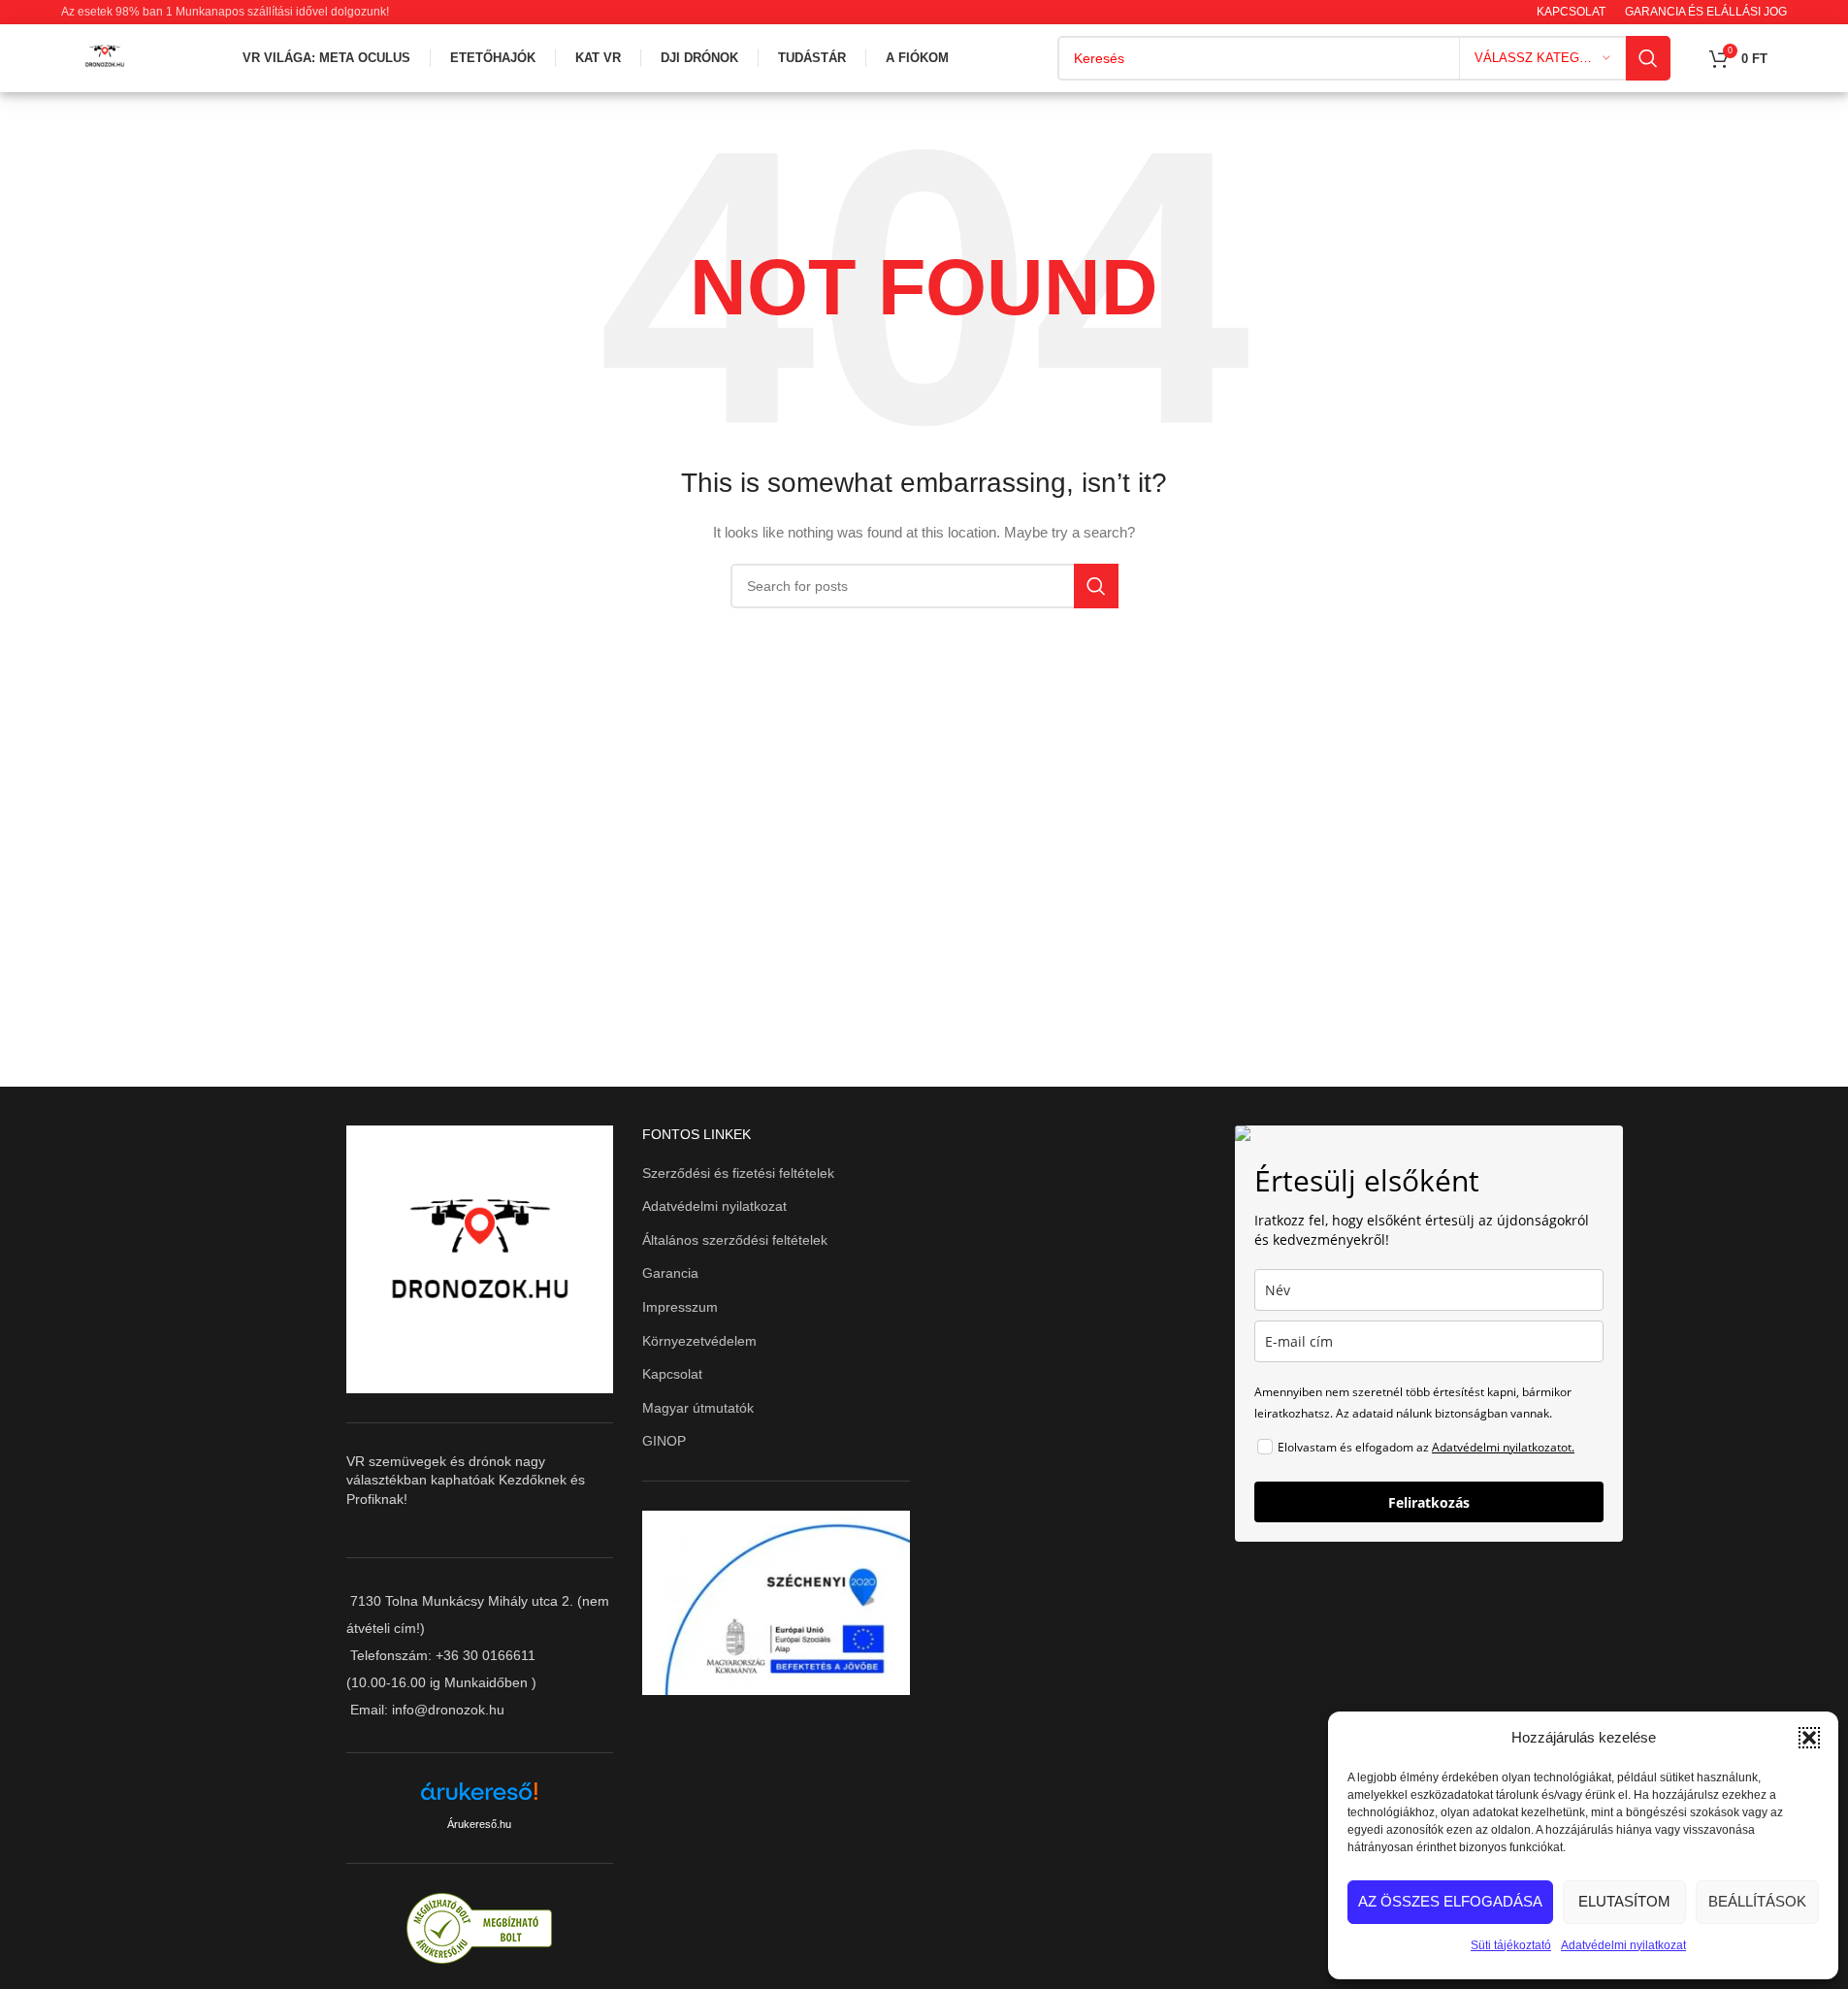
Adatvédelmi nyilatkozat (1623, 1945)
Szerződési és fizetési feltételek (738, 1173)
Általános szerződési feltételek (735, 1240)
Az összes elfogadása (1450, 1901)
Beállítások (1757, 1901)
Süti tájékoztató (1511, 1945)
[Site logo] (105, 57)
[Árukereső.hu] (479, 1798)
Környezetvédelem (699, 1341)
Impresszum (680, 1307)
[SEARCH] (1648, 58)
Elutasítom (1624, 1901)
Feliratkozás (1429, 1502)
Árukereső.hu (479, 1824)
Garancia (670, 1273)
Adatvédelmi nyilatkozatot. (1503, 1447)
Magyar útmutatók (698, 1408)
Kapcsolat (672, 1374)
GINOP (664, 1441)
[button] (1809, 1738)
